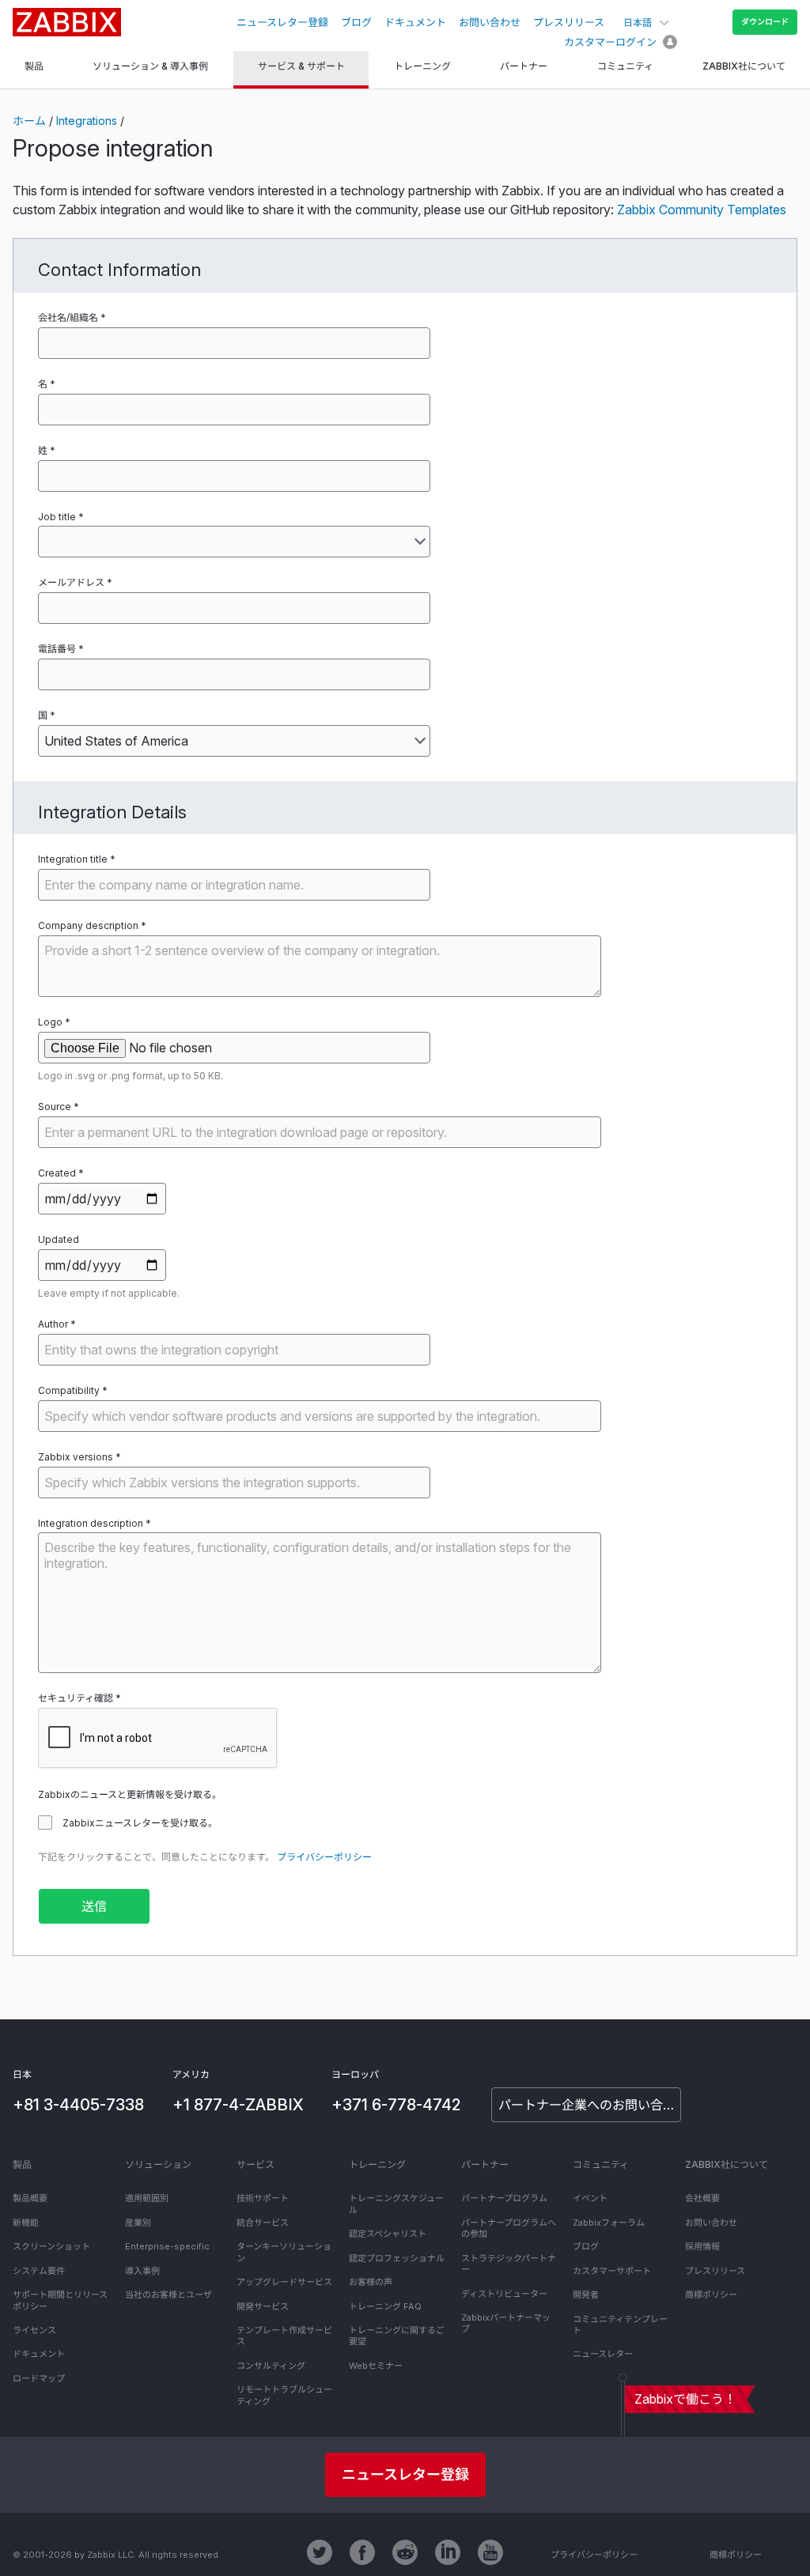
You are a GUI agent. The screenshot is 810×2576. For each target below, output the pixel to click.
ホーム (29, 121)
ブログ (356, 22)
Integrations (87, 121)
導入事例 (142, 2271)
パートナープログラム (504, 2198)
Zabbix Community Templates (702, 210)
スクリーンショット (51, 2246)
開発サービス (263, 2306)
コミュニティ (601, 2164)
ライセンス (34, 2330)
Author (53, 1324)
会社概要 (702, 2198)
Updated (59, 1239)
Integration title (73, 859)
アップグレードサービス (284, 2282)
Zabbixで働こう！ (685, 2399)
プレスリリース (569, 22)
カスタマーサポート (612, 2271)
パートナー (485, 2164)
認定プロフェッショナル (397, 2258)
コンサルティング (271, 2366)
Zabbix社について (727, 2164)
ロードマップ (39, 2378)
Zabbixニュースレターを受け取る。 (140, 1823)
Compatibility (69, 1390)
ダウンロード (765, 21)
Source (55, 1107)
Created (57, 1173)
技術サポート (263, 2198)
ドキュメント (415, 22)
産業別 (138, 2223)
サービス (255, 2164)
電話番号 (57, 649)
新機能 (26, 2223)
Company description (88, 925)
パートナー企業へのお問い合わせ (590, 2105)
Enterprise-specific (167, 2246)
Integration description (91, 1523)
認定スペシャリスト (388, 2234)
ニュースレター (603, 2354)
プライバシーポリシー (324, 1857)
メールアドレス (71, 582)
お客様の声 (371, 2282)
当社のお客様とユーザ (168, 2295)
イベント (590, 2198)
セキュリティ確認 (76, 1698)
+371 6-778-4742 (396, 2105)
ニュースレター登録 (282, 22)
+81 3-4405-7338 (78, 2105)
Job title (57, 517)
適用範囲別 (147, 2198)
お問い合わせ (490, 22)
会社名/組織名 (68, 317)
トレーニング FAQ (385, 2306)
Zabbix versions (76, 1457)
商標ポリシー (711, 2295)
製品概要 (30, 2198)
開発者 (586, 2295)
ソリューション (158, 2164)
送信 (94, 1906)
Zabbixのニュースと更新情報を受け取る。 (130, 1794)
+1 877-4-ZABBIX (238, 2105)
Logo (50, 1022)
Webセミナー (376, 2366)
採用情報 (702, 2246)
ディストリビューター (504, 2294)
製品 (22, 2164)
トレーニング (377, 2164)
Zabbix (67, 22)
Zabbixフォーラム (609, 2223)
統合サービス (263, 2223)
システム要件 (39, 2271)
